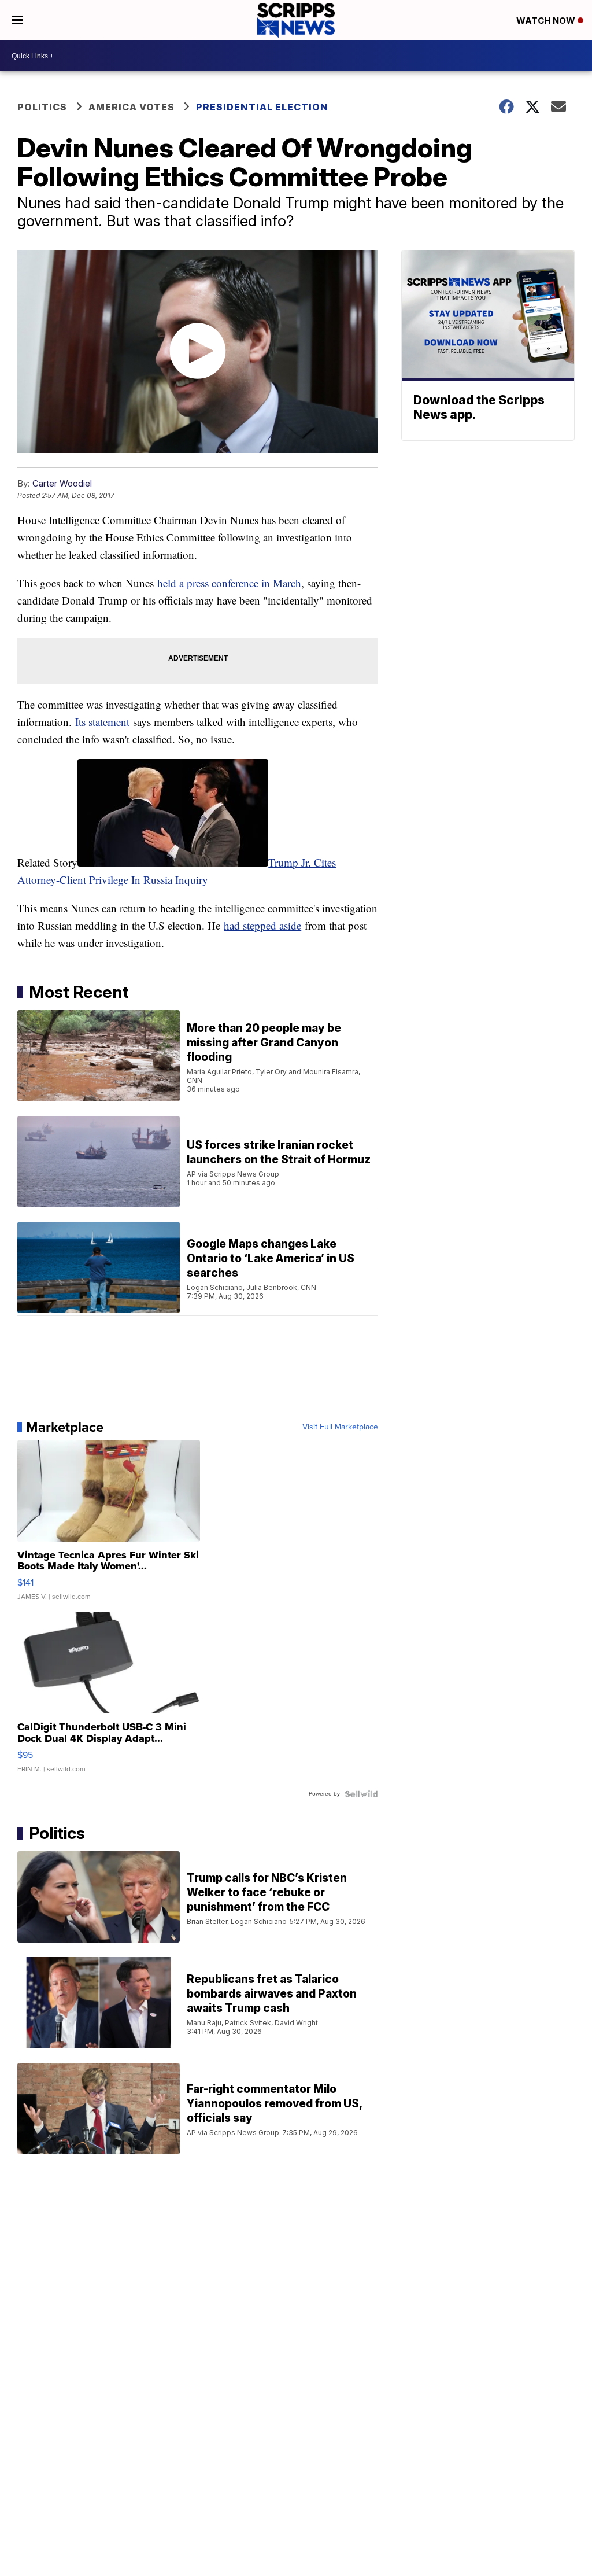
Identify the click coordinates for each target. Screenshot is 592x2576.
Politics (42, 107)
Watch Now (547, 21)
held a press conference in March (229, 583)
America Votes (132, 107)
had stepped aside (262, 925)
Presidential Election (262, 107)
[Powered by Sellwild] (361, 1794)
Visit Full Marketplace (340, 1427)
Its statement (102, 722)
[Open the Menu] (18, 20)
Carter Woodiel (62, 483)
